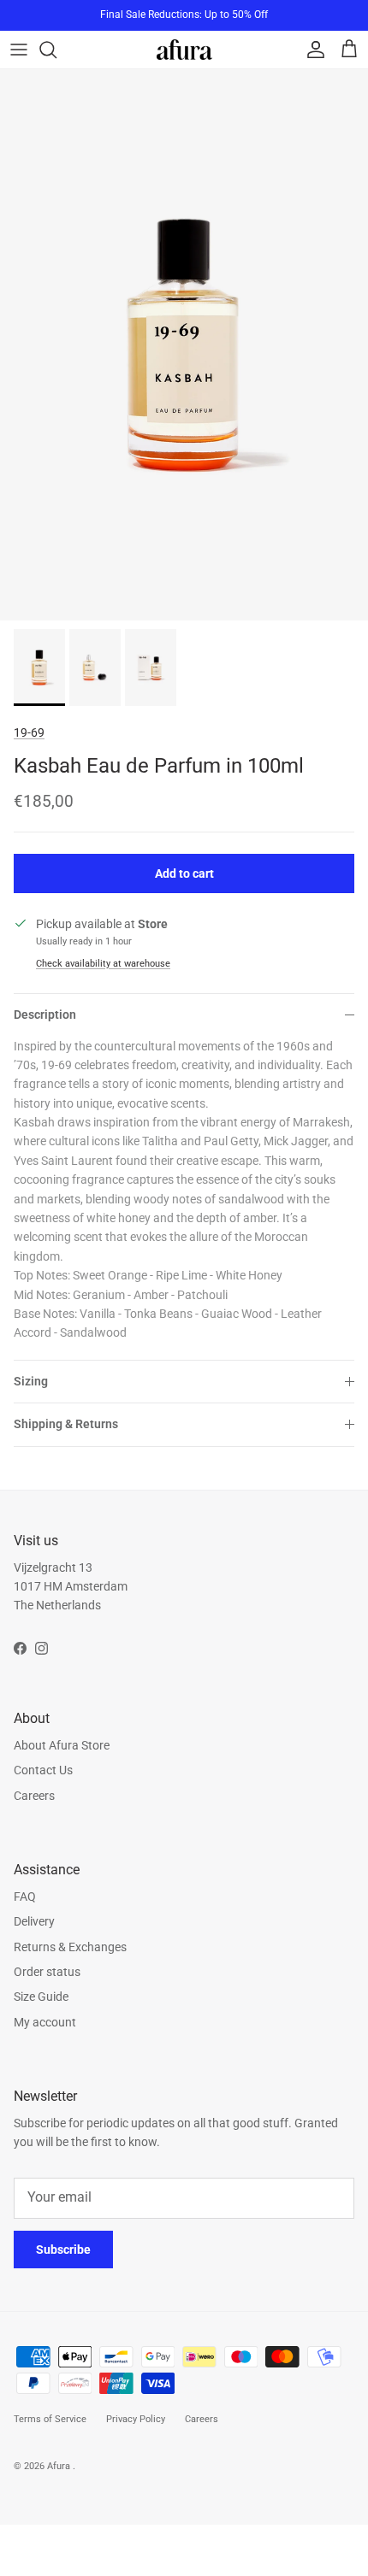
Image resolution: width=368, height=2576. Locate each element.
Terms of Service (50, 2419)
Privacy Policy (136, 2419)
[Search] (56, 50)
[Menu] (19, 50)
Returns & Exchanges (70, 1947)
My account (45, 2022)
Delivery (34, 1921)
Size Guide (41, 1997)
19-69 (29, 732)
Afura (60, 2466)
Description (45, 1015)
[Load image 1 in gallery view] (184, 345)
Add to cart (184, 873)
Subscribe (63, 2250)
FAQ (25, 1897)
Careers (34, 1796)
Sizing (31, 1381)
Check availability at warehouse (103, 964)
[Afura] (184, 49)
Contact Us (43, 1770)
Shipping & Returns (66, 1424)
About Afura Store (62, 1745)
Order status (47, 1972)
